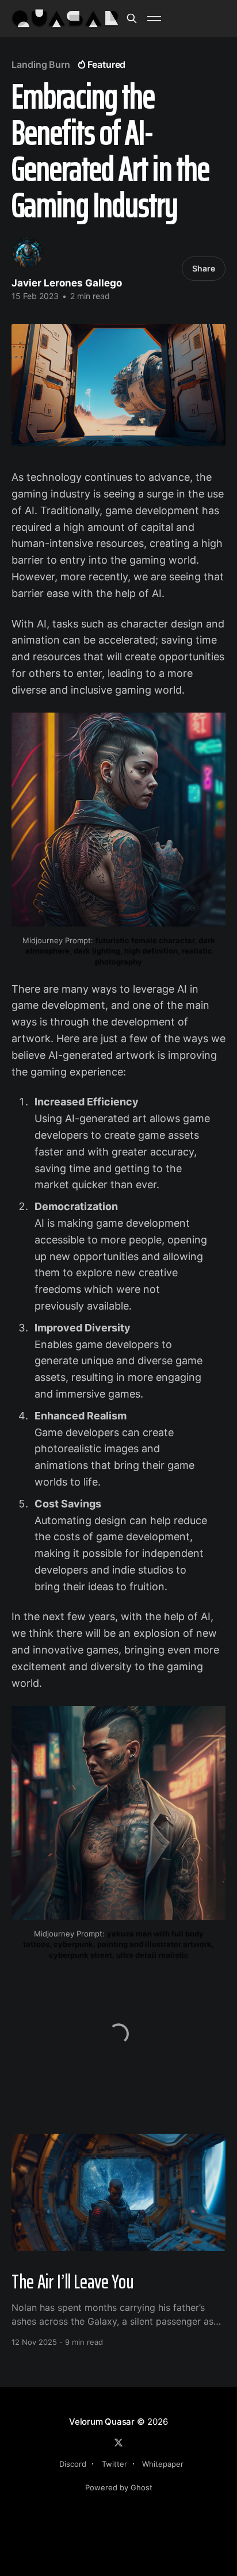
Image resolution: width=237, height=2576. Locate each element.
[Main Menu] (154, 18)
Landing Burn (41, 64)
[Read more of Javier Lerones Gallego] (28, 252)
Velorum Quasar (102, 2422)
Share (204, 268)
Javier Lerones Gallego (67, 283)
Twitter (114, 2464)
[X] (118, 2443)
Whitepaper (163, 2464)
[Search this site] (132, 18)
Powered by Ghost (119, 2487)
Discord (73, 2464)
